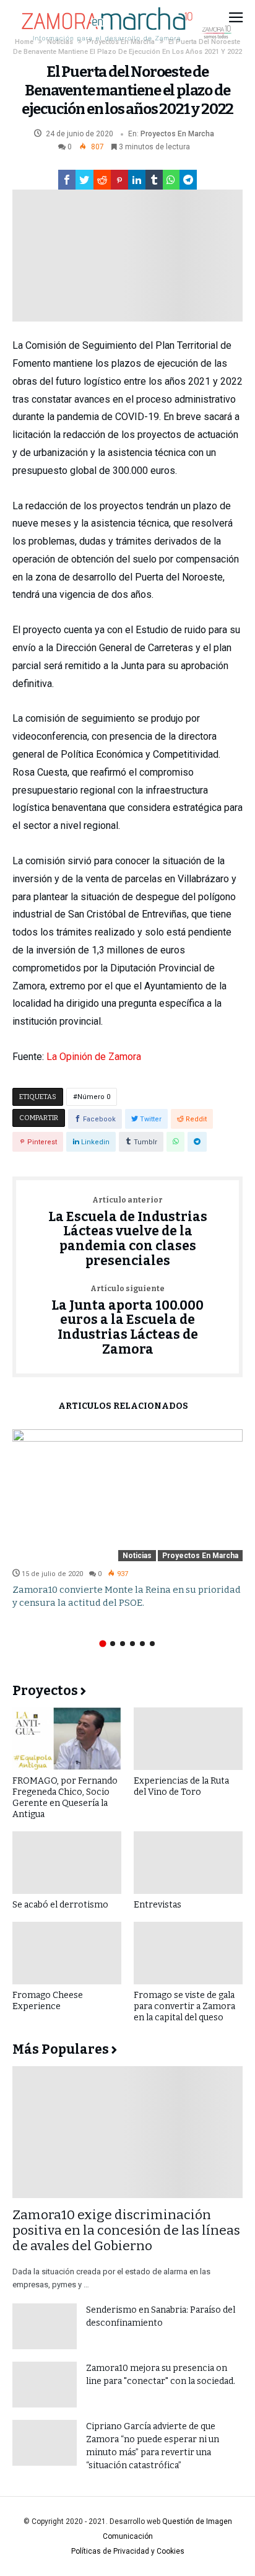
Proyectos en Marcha (177, 134)
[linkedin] (137, 180)
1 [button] (102, 1643)
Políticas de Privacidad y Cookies (128, 2551)
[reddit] (102, 180)
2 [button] (113, 1644)
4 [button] (132, 1644)
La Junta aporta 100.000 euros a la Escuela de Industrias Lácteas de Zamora (127, 1321)
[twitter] (84, 180)
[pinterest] (119, 180)
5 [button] (142, 1644)
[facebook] (67, 180)
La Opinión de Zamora (94, 1057)
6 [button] (152, 1644)
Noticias (137, 1556)
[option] (127, 1519)
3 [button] (123, 1644)
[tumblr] (154, 180)
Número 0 (94, 1097)
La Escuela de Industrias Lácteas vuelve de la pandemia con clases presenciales (128, 1233)
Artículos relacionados (123, 1407)
